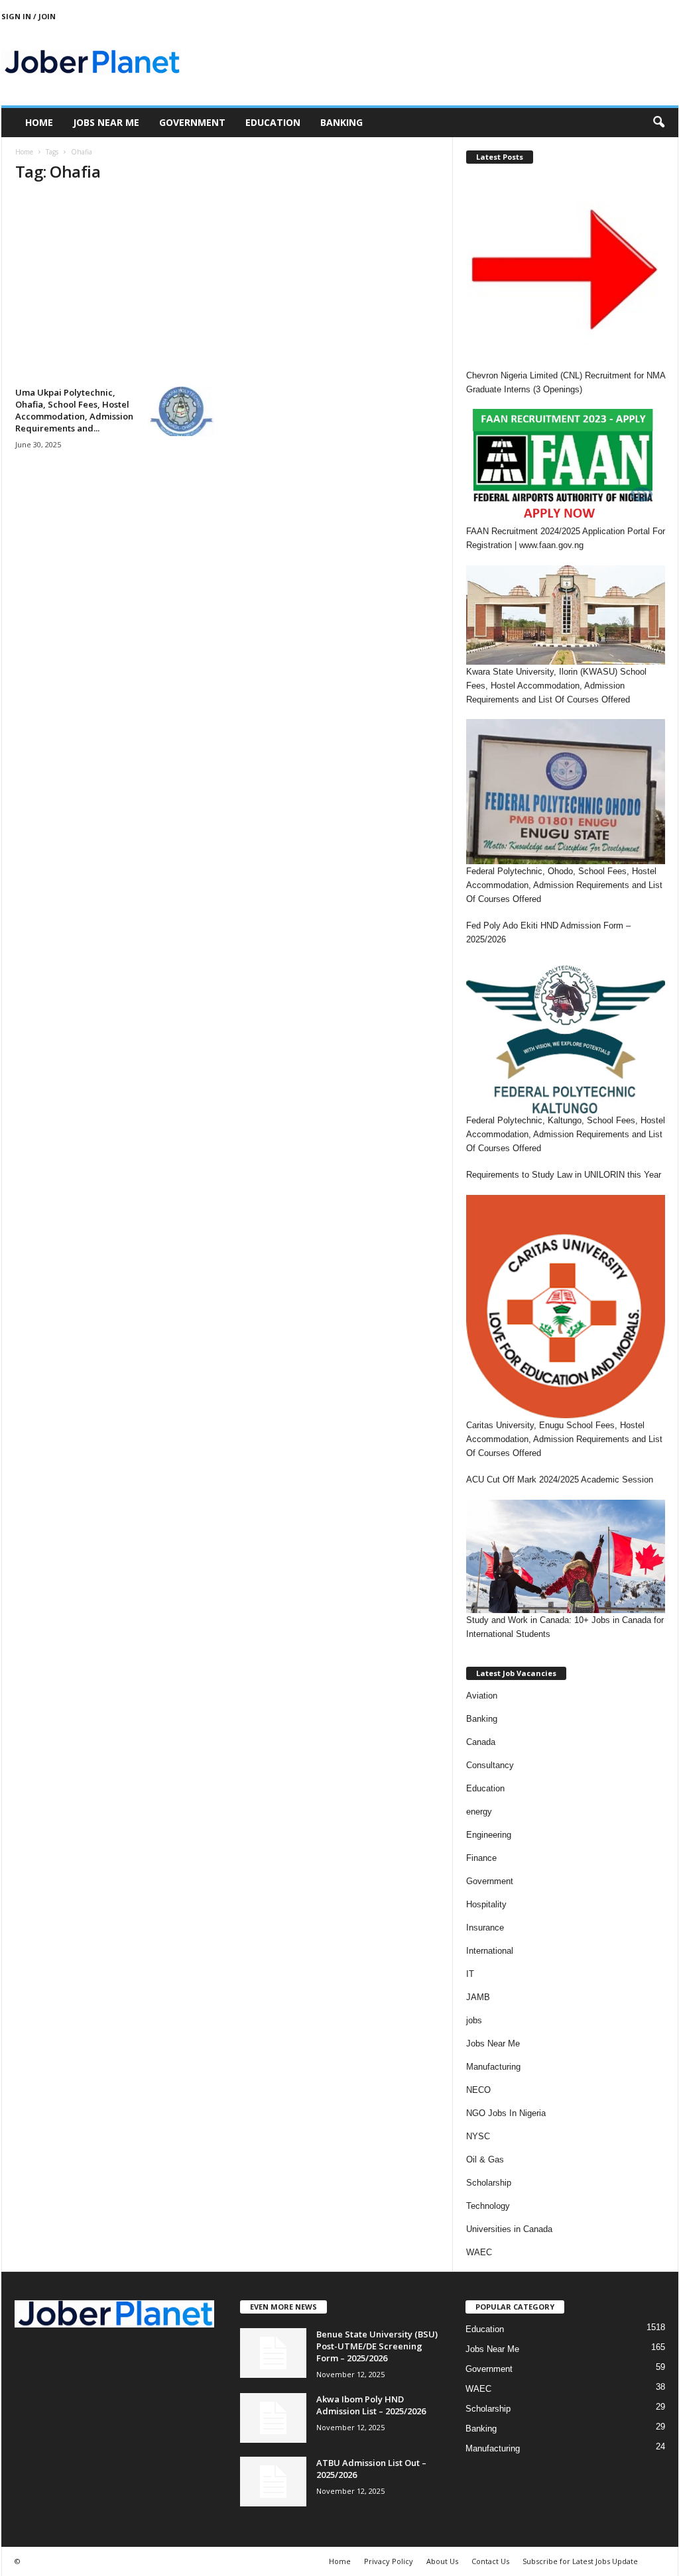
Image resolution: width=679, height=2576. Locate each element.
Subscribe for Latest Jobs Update (580, 2561)
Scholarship (489, 2183)
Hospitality (486, 1904)
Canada (481, 1742)
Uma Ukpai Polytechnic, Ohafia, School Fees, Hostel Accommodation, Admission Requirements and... (74, 410)
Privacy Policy (389, 2561)
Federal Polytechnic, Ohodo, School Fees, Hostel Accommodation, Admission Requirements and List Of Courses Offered (564, 885)
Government (192, 122)
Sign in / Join (29, 16)
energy (479, 1812)
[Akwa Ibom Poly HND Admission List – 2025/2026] (273, 2418)
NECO (478, 2090)
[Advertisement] (227, 288)
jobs (474, 2020)
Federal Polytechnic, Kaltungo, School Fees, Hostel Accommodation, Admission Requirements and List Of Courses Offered (566, 1134)
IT (470, 1974)
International (490, 1951)
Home (39, 122)
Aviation (482, 1696)
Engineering (489, 1835)
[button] (658, 123)
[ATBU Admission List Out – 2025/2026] (273, 2482)
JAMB (478, 1997)
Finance (481, 1858)
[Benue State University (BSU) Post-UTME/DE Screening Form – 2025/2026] (273, 2353)
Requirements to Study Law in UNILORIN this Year (564, 1175)
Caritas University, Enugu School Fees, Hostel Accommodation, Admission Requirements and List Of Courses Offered (564, 1439)
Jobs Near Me (106, 122)
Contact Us (490, 2561)
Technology (488, 2206)
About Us (442, 2561)
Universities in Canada (509, 2229)
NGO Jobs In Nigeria (506, 2113)
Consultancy (490, 1765)
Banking (341, 122)
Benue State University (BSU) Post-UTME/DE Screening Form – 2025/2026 (377, 2346)
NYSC (478, 2136)
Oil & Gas (485, 2159)
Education (273, 122)
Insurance (485, 1928)
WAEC (479, 2252)
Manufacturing (493, 2067)
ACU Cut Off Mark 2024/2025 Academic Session (560, 1480)
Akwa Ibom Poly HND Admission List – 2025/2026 (371, 2405)
